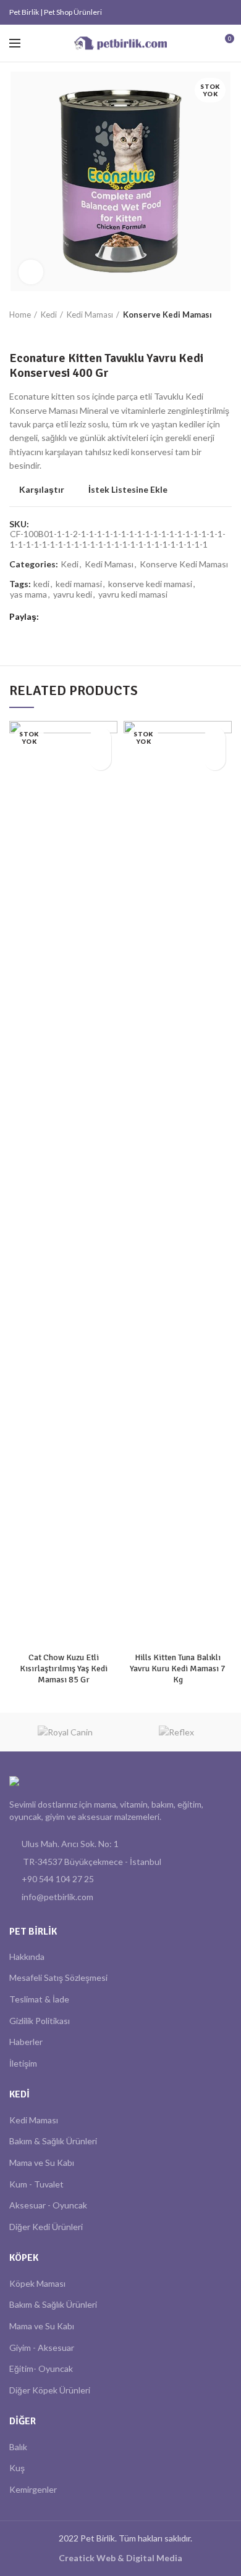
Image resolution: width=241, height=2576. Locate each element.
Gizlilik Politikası (40, 2021)
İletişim (23, 2063)
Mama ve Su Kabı (42, 2162)
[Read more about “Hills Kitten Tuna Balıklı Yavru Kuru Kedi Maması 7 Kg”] (215, 759)
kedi (41, 584)
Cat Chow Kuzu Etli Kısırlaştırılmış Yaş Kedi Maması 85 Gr (64, 1669)
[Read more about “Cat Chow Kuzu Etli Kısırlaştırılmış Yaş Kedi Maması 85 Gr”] (100, 759)
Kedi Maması (90, 315)
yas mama (28, 595)
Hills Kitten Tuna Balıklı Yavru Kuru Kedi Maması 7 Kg (178, 1669)
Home (20, 315)
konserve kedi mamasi (150, 584)
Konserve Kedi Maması (167, 315)
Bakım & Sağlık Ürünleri (53, 2141)
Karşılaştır (42, 490)
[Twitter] (196, 12)
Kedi (49, 315)
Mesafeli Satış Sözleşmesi (58, 1977)
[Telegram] (225, 12)
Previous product (15, 332)
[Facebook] (182, 12)
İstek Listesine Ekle (128, 490)
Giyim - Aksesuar (42, 2348)
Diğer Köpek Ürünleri (50, 2390)
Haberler (26, 2042)
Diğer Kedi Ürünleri (46, 2227)
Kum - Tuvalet (36, 2184)
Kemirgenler (33, 2489)
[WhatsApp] (210, 12)
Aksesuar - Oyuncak (48, 2205)
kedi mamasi (79, 584)
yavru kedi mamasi (133, 595)
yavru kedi (73, 595)
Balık (18, 2447)
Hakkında (27, 1957)
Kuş (17, 2468)
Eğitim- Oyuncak (41, 2368)
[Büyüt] (31, 272)
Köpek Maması (37, 2283)
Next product (40, 332)
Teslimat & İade (39, 1999)
